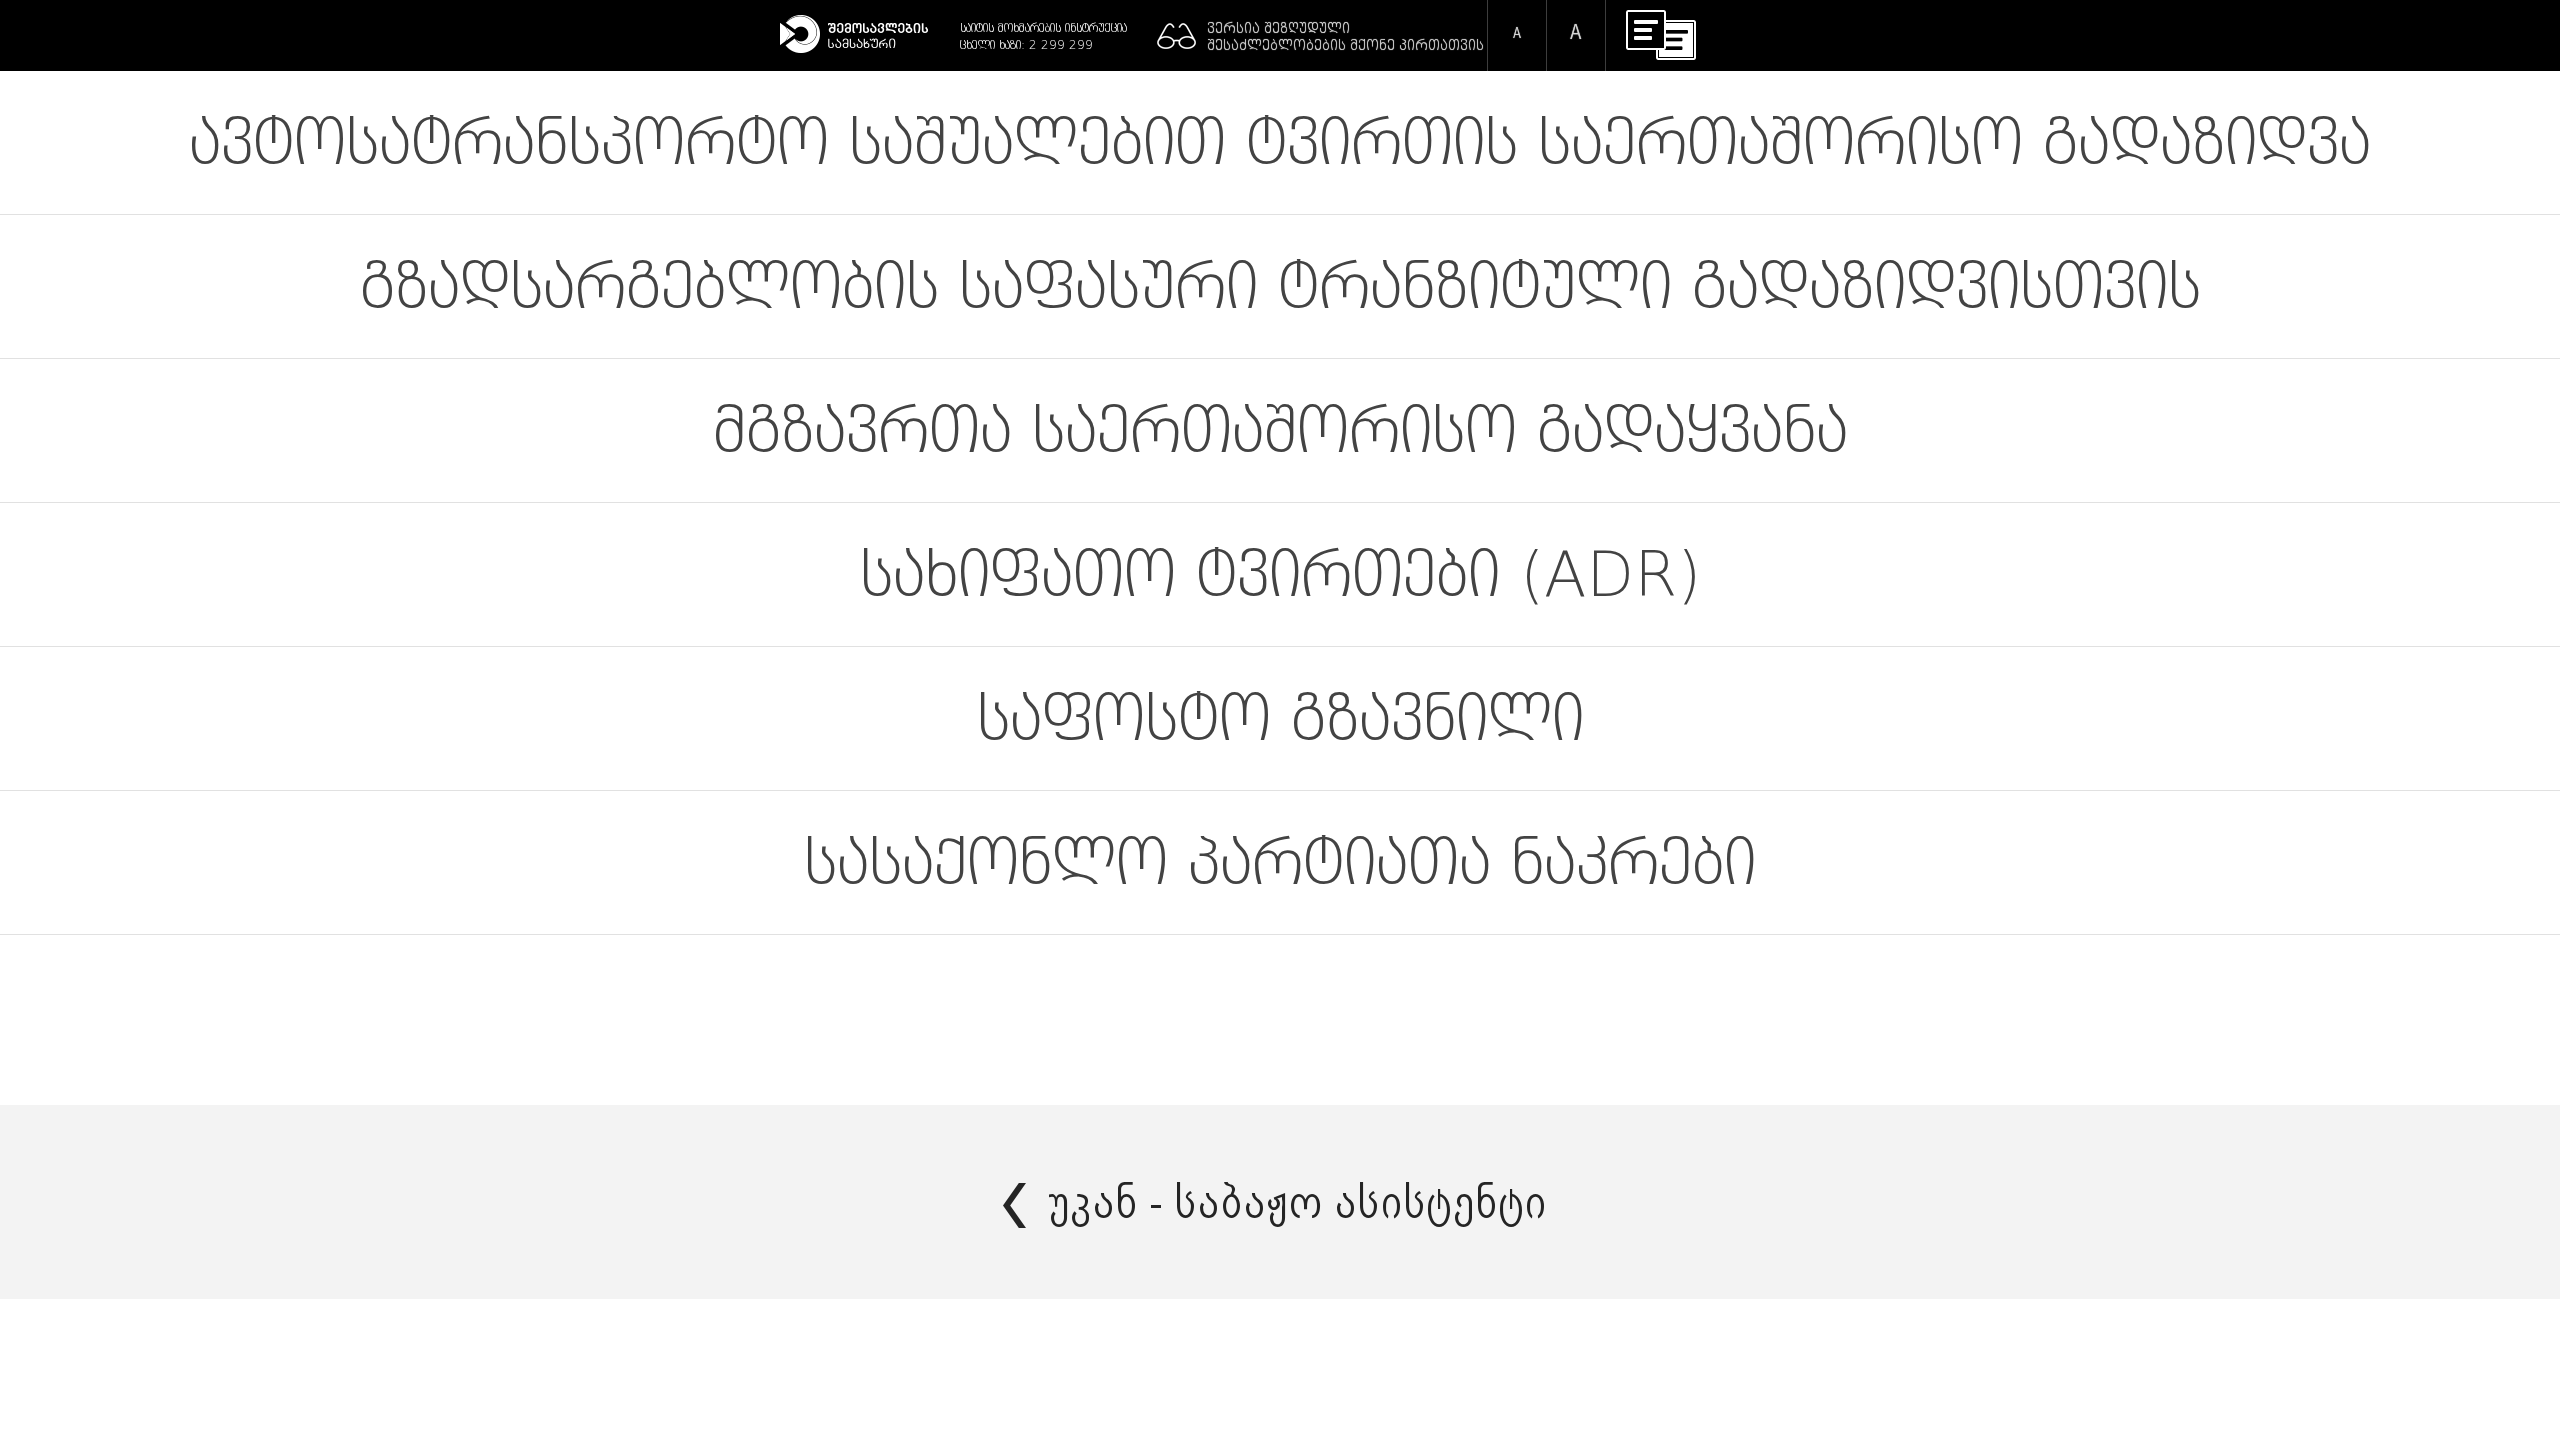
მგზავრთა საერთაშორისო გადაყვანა (1280, 430)
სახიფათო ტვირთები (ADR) (1280, 574)
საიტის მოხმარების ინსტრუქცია (1043, 27)
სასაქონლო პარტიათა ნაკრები (1280, 862)
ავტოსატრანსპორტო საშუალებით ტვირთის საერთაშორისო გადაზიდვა (1280, 142)
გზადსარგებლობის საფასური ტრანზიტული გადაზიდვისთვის (1280, 286)
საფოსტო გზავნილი (1280, 718)
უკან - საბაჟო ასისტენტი (1297, 1202)
